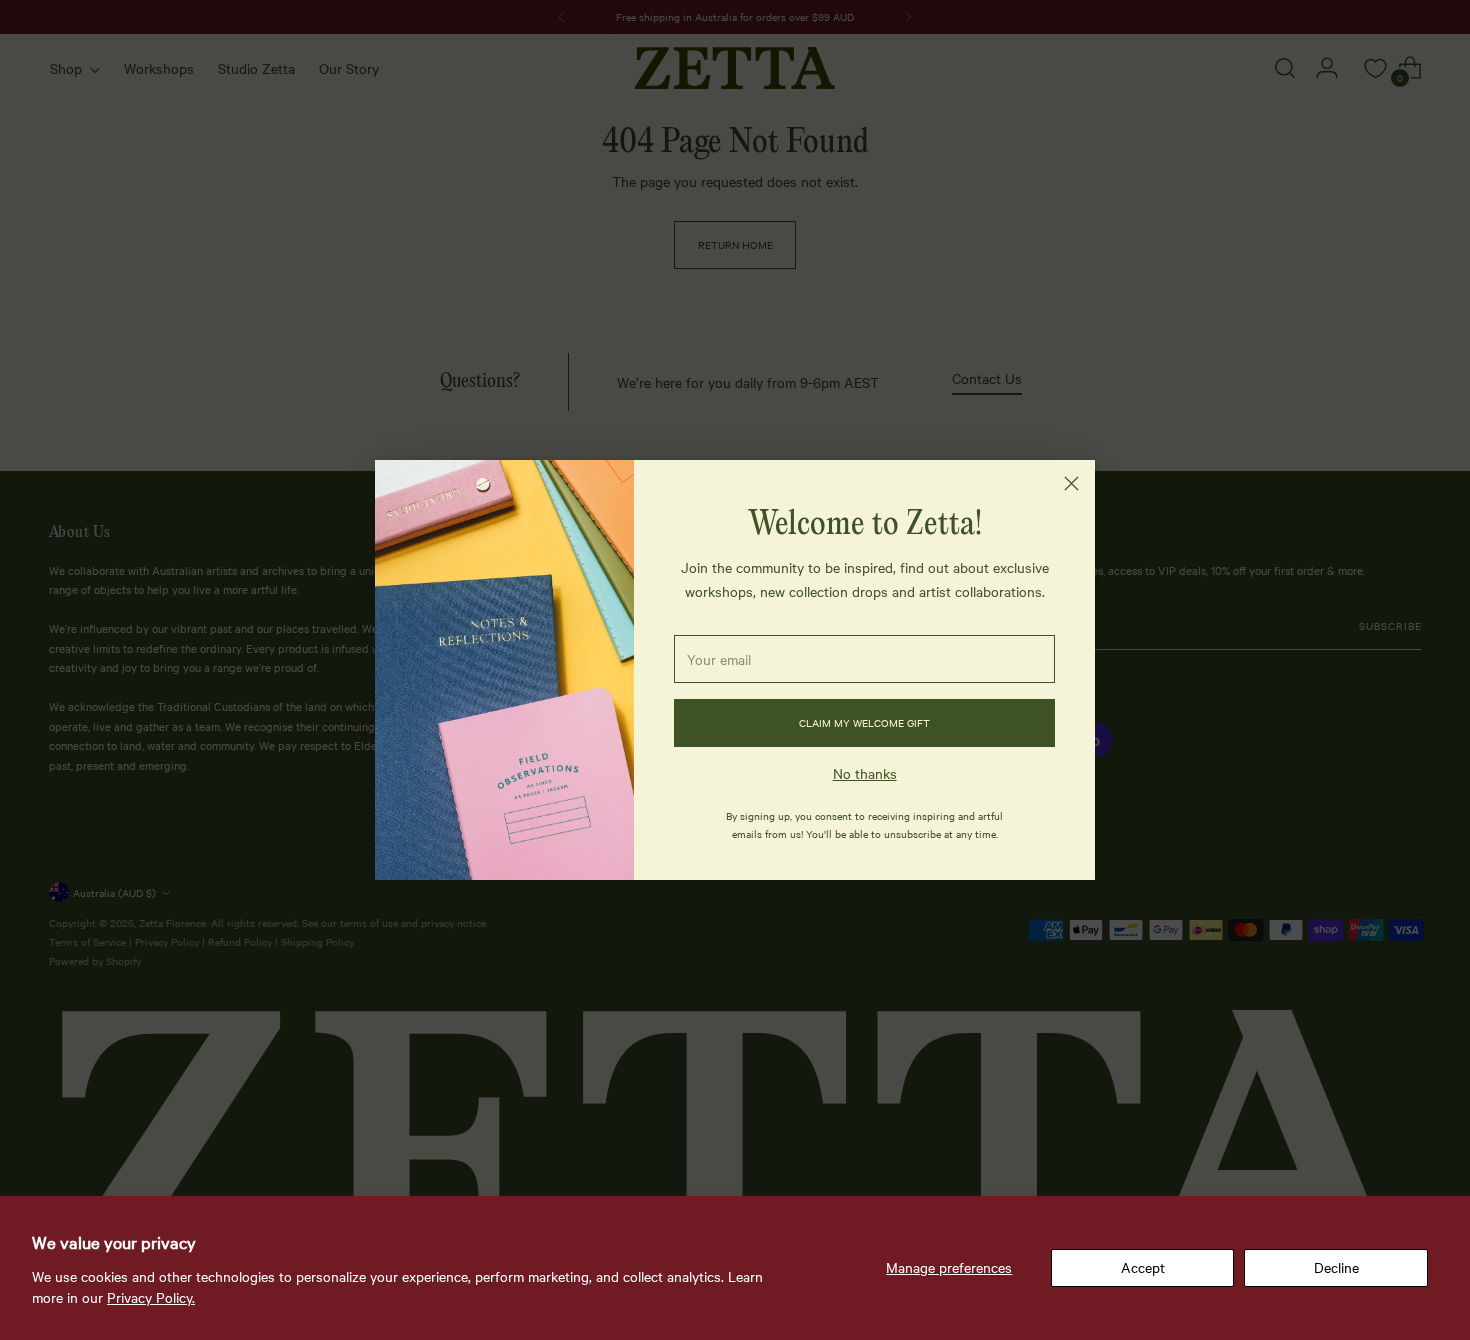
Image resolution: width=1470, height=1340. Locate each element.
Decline (1336, 1267)
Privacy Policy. (151, 1297)
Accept (1143, 1267)
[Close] (1071, 483)
